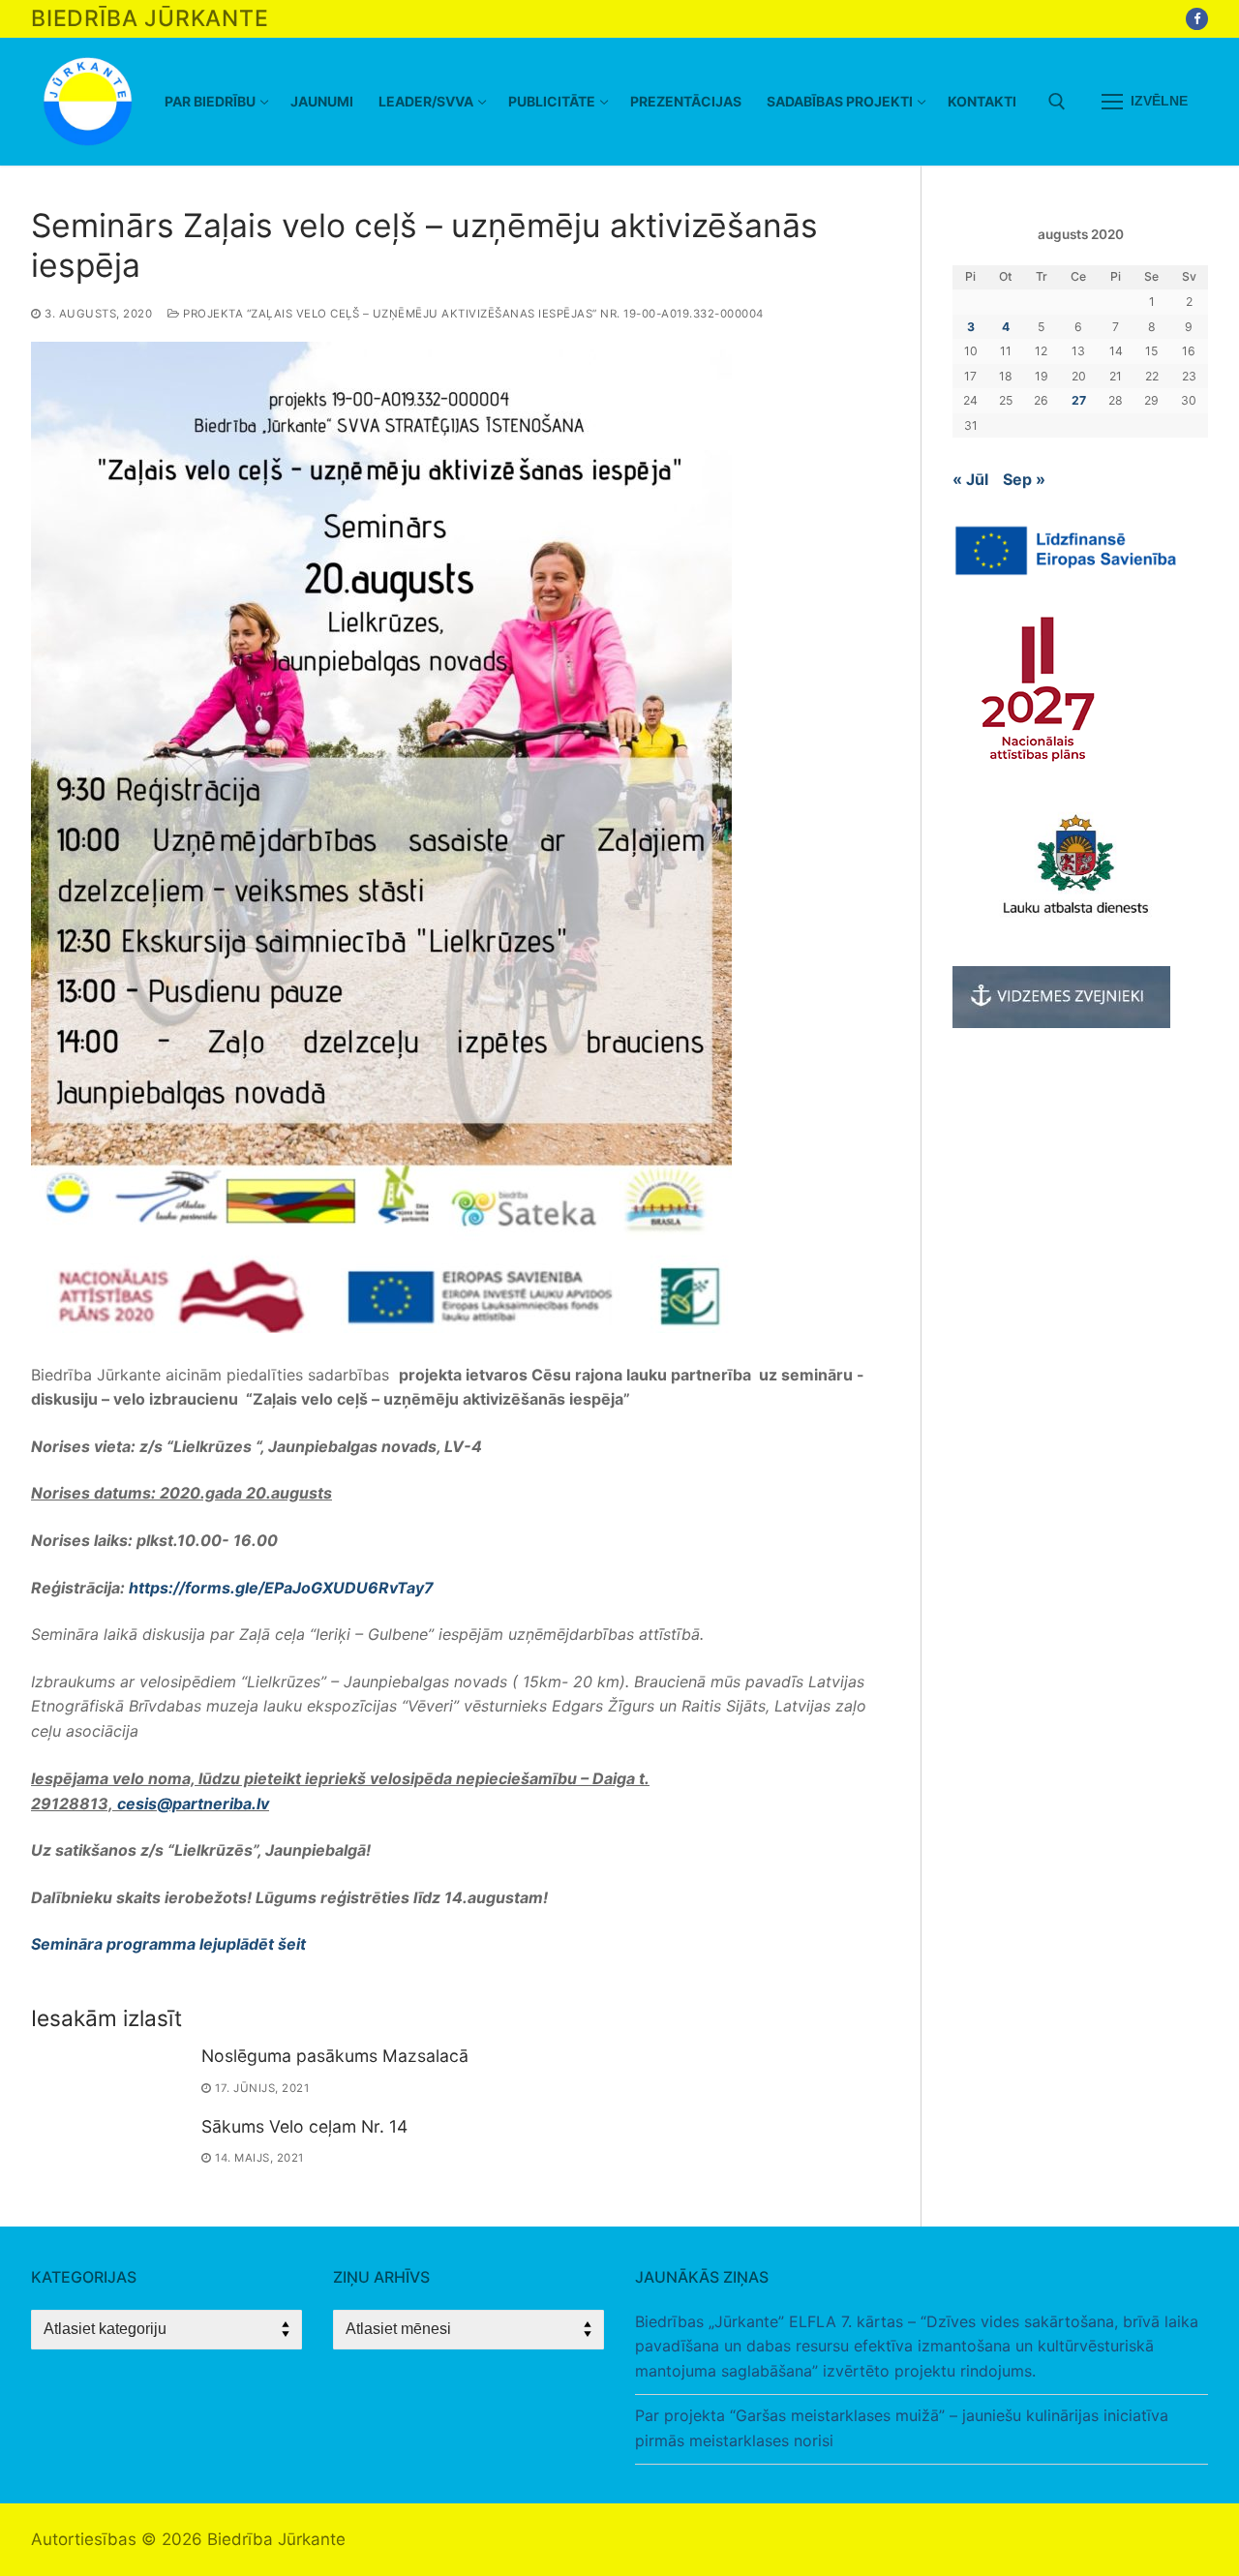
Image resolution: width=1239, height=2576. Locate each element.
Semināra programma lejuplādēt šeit (168, 1944)
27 (1079, 400)
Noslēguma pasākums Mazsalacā (335, 2056)
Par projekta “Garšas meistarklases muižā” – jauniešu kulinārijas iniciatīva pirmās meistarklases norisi (902, 2428)
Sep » (1024, 479)
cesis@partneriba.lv (193, 1803)
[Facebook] (1197, 19)
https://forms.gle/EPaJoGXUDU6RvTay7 (281, 1588)
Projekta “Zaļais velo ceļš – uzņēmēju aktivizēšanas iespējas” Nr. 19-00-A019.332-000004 (472, 314)
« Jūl (970, 479)
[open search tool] (1057, 102)
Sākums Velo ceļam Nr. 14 (304, 2126)
